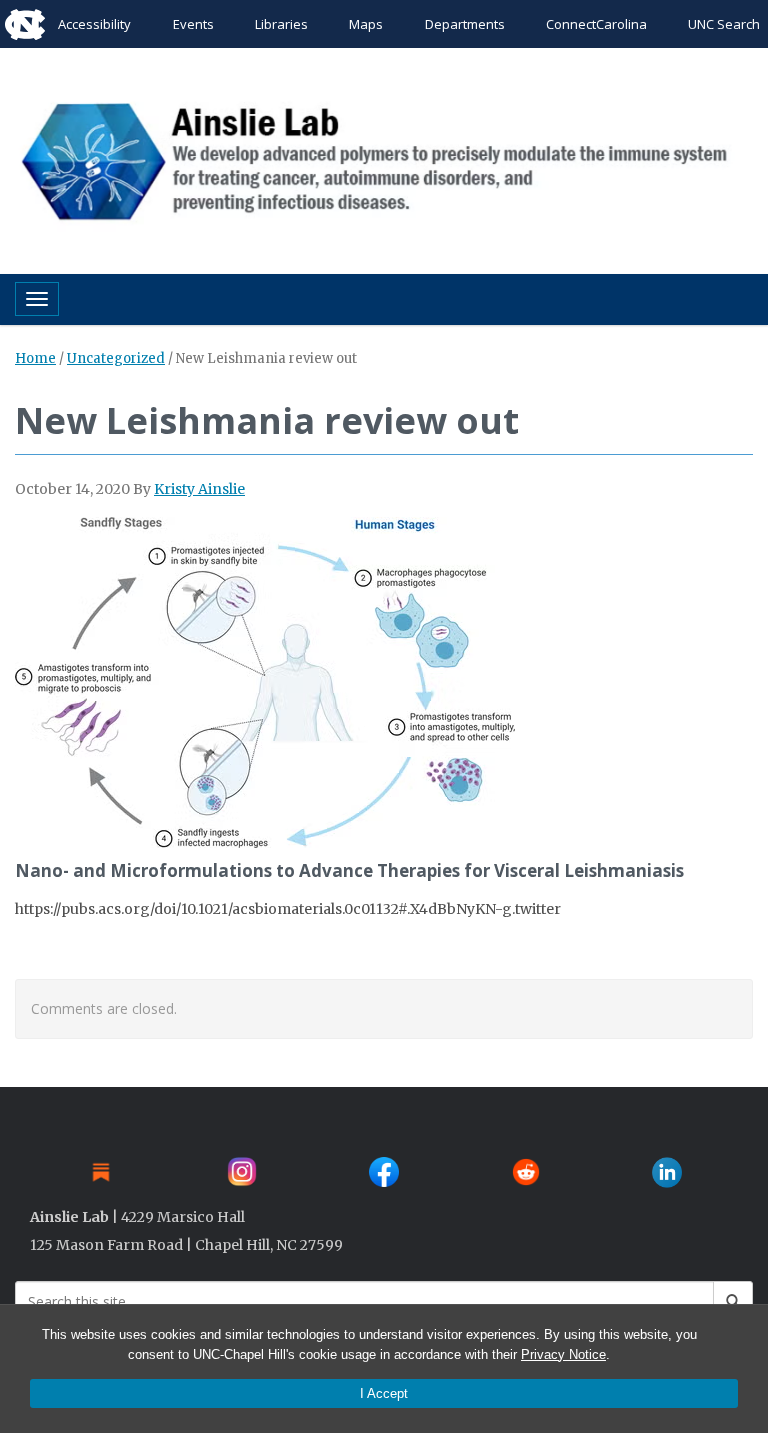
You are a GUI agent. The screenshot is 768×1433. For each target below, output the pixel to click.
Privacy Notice (563, 1354)
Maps (366, 24)
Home (35, 358)
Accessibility (94, 24)
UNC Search (724, 24)
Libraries (281, 24)
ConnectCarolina (596, 24)
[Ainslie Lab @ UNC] (384, 156)
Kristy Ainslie (199, 489)
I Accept (384, 1393)
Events (193, 24)
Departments (465, 24)
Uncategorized (116, 358)
